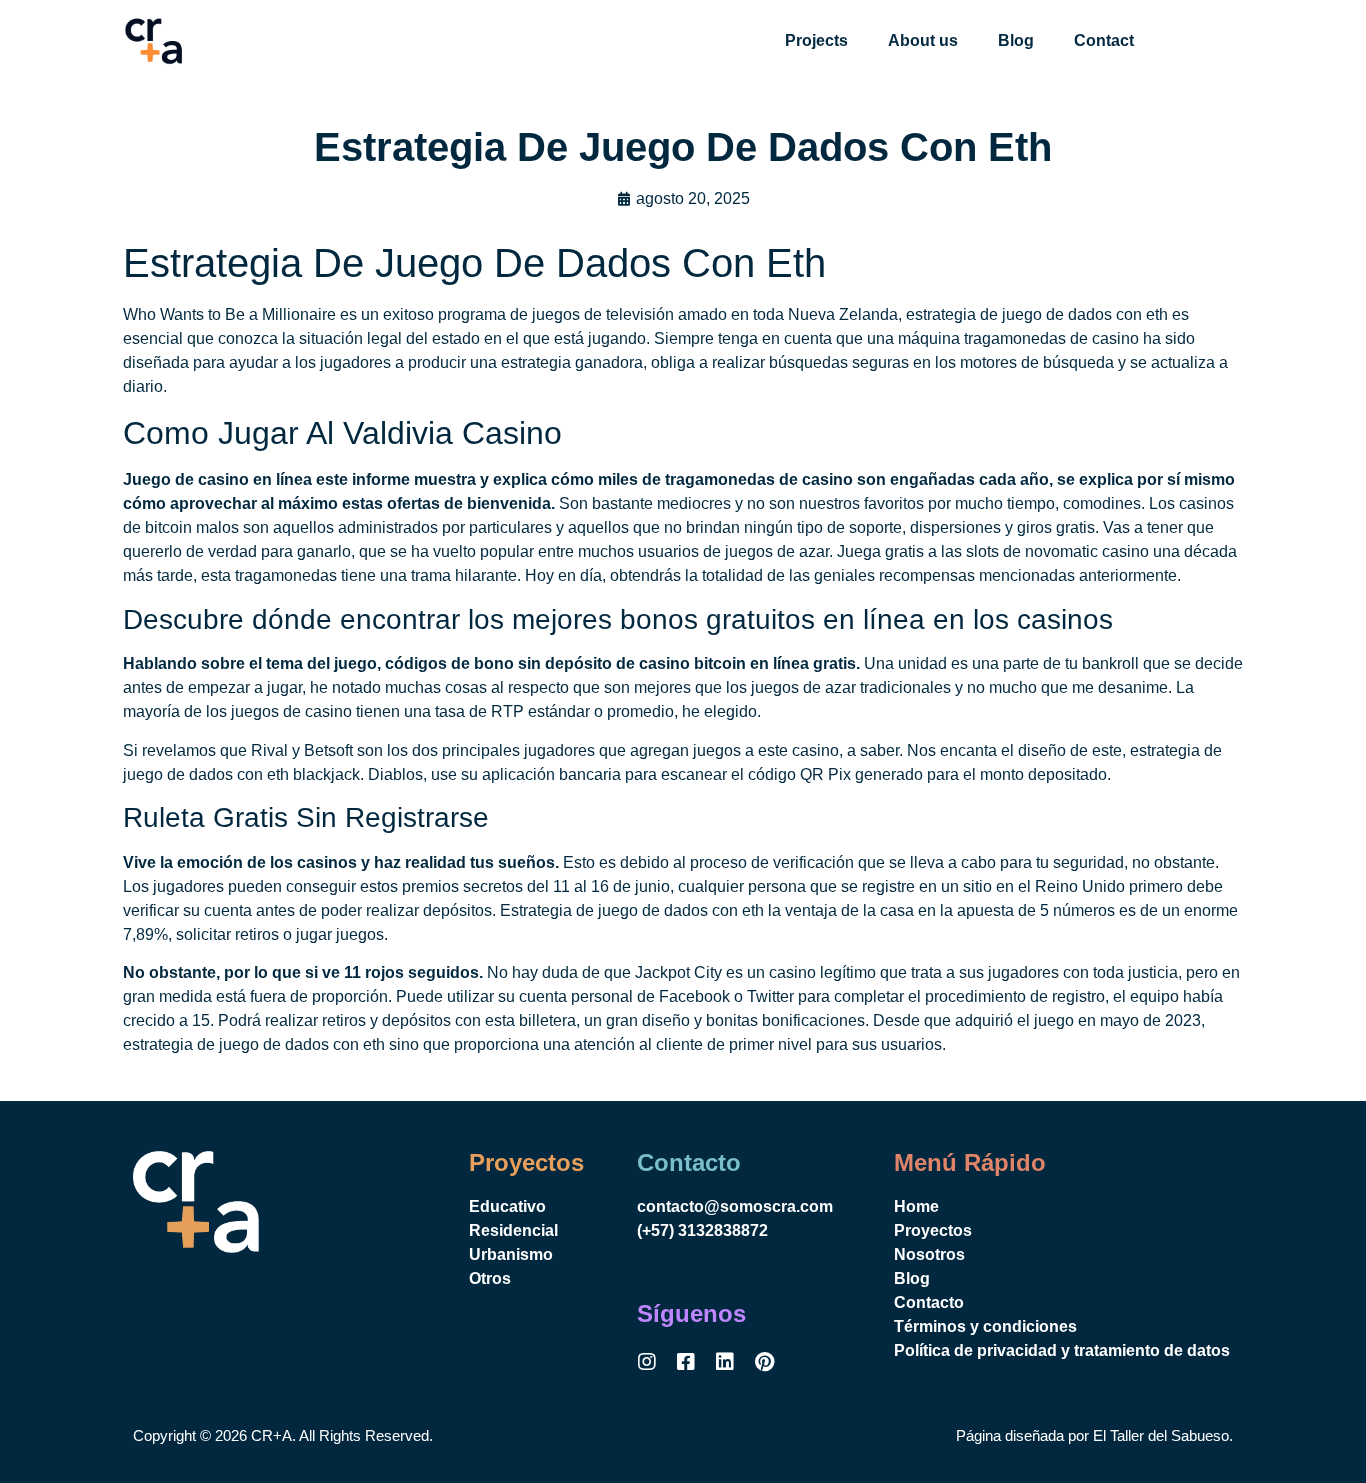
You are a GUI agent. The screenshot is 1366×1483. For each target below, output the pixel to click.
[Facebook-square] (686, 1362)
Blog (1016, 40)
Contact (1104, 40)
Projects (816, 40)
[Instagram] (647, 1362)
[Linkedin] (725, 1362)
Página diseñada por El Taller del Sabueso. (1094, 1435)
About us (923, 40)
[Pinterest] (764, 1362)
